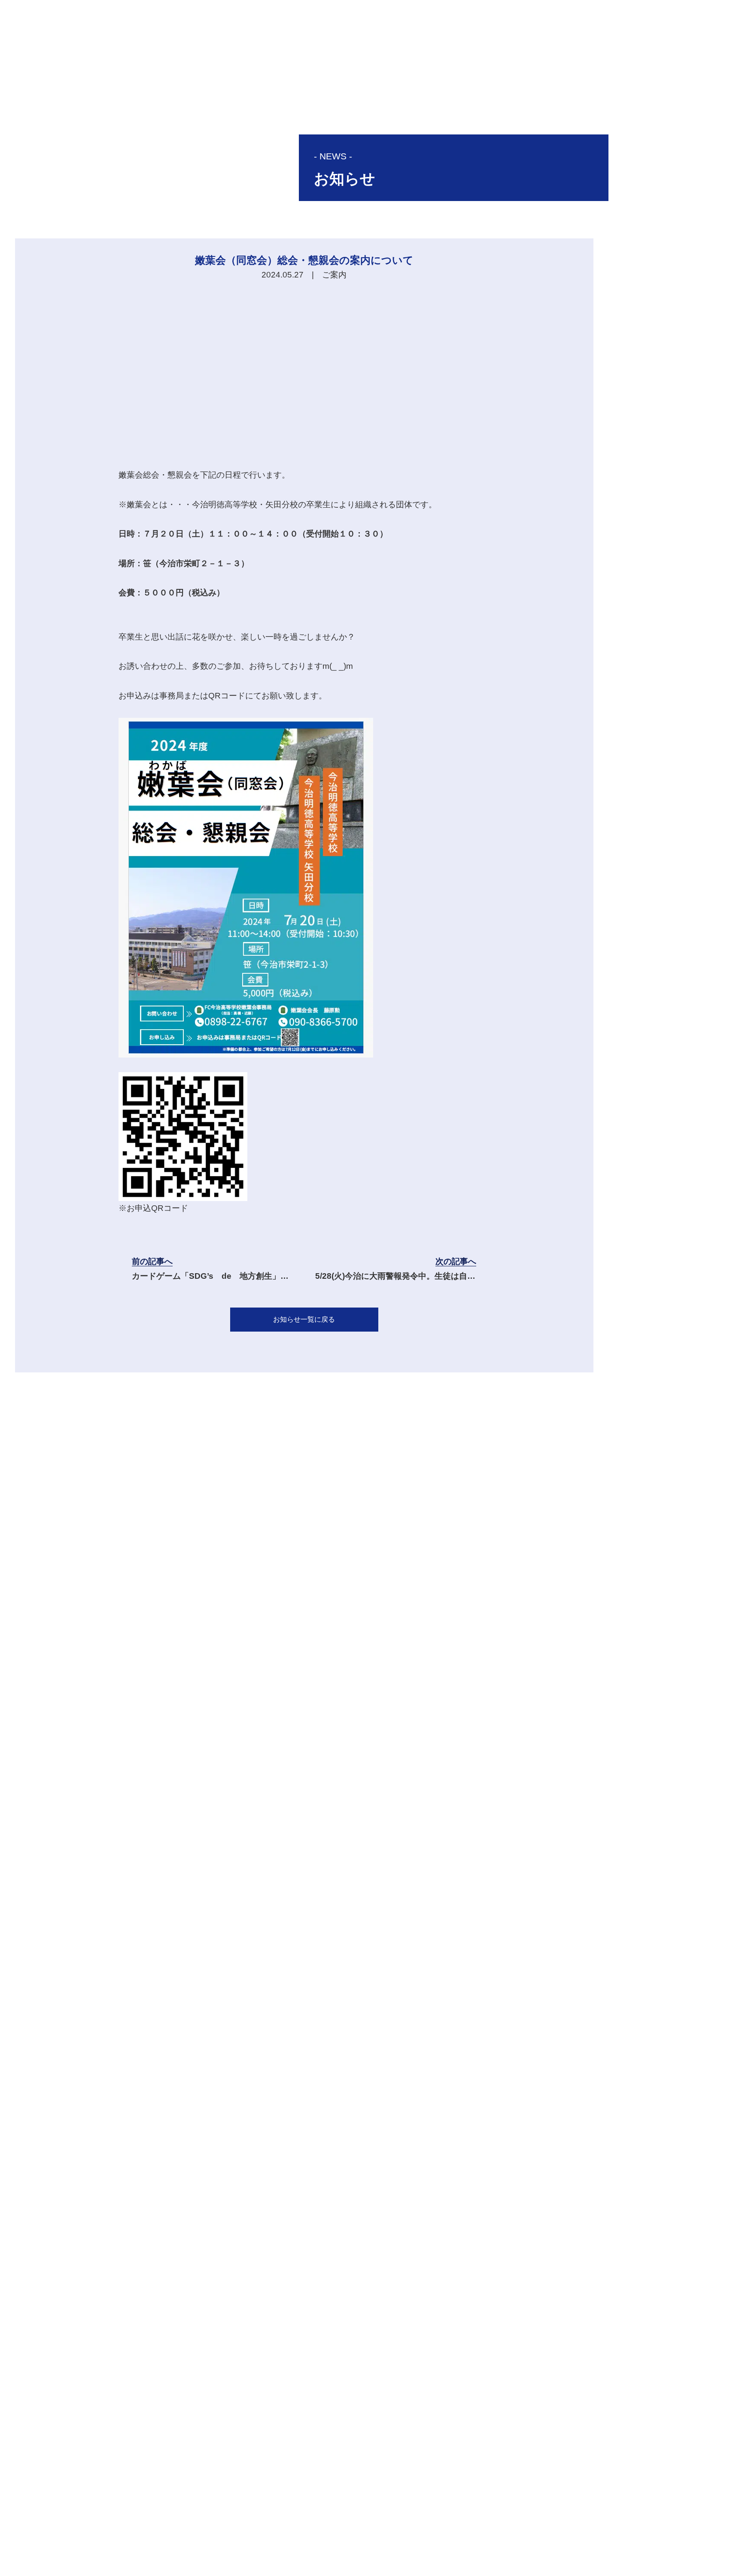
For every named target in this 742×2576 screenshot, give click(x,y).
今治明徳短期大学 (563, 2526)
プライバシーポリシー (473, 2547)
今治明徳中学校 (386, 2526)
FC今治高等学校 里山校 (472, 2526)
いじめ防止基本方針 (558, 2547)
